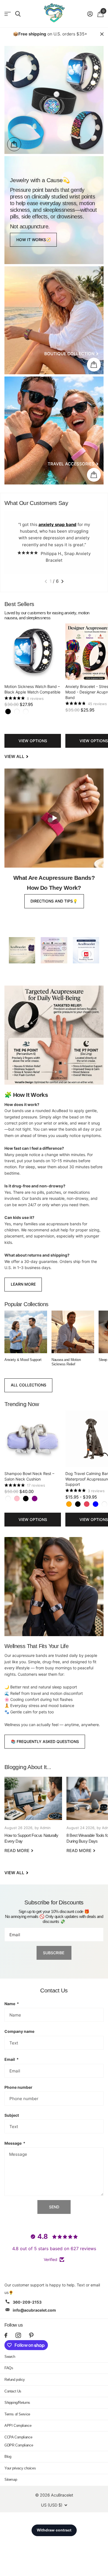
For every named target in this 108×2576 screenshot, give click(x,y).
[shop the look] (14, 144)
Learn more (23, 1284)
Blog (8, 2457)
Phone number (18, 2087)
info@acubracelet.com (34, 2310)
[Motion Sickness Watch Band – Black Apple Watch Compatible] (33, 652)
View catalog (8, 14)
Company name (19, 2031)
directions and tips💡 (54, 901)
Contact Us (13, 2391)
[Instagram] (18, 2335)
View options (33, 741)
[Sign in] (90, 14)
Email (11, 2059)
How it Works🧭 (34, 240)
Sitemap (11, 2480)
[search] (18, 14)
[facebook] (6, 2335)
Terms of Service (17, 2414)
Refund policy (15, 2380)
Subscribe (54, 1953)
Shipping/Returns (17, 2403)
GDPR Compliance (19, 2445)
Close (102, 34)
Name (12, 2004)
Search (10, 2357)
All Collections (29, 1385)
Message (15, 2143)
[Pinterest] (31, 2335)
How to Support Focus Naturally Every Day (33, 1819)
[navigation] (46, 581)
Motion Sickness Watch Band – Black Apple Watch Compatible (32, 689)
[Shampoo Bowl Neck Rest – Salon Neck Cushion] (33, 1439)
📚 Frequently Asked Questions (45, 1741)
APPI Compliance (18, 2426)
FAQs (9, 2368)
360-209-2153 (27, 2302)
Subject (12, 2115)
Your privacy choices (20, 2468)
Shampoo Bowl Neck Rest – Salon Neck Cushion (29, 1476)
